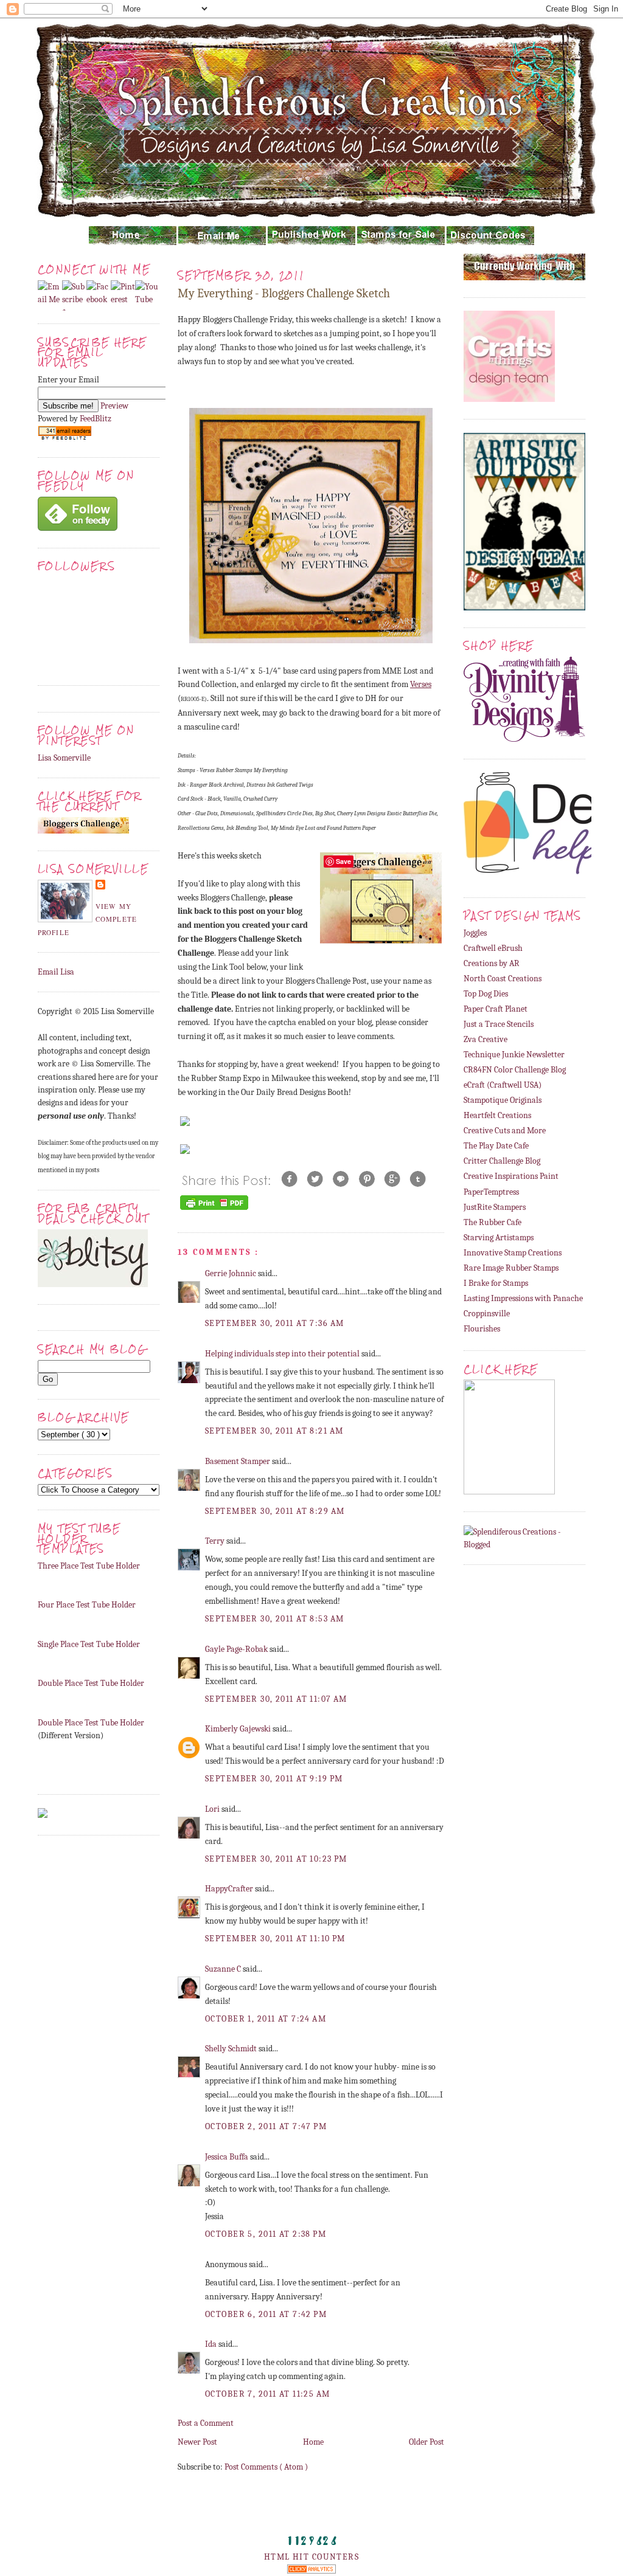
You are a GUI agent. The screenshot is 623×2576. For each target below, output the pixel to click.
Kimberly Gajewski (239, 1729)
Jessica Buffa (228, 2157)
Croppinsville (487, 1314)
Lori (213, 1809)
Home (313, 2442)
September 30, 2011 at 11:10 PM (275, 1939)
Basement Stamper (238, 1461)
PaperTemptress (491, 1192)
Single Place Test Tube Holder (89, 1644)
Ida (212, 2344)
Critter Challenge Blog (502, 1161)
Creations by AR (492, 963)
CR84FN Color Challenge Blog (515, 1070)
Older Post (426, 2442)
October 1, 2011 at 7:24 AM (266, 2019)
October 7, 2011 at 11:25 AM (268, 2394)
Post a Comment (206, 2423)
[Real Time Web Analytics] (311, 2571)
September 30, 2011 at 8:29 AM (275, 1511)
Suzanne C (224, 1969)
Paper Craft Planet (496, 1009)
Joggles (475, 933)
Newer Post (197, 2442)
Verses (421, 684)
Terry (216, 1541)
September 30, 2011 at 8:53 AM (274, 1619)
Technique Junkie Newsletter (514, 1055)
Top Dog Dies (486, 994)
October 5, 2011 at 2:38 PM (266, 2234)
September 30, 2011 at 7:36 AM (274, 1323)
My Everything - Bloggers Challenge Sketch (284, 293)
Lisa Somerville (64, 758)
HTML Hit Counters (311, 2557)
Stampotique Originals (503, 1100)
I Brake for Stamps (496, 1283)
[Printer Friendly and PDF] (214, 1210)
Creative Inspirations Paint (511, 1176)
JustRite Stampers (495, 1207)
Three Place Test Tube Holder (89, 1566)
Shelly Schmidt (232, 2049)
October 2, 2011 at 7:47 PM (266, 2126)
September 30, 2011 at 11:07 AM (276, 1699)
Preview (114, 406)
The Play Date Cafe (496, 1146)
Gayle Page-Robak (237, 1649)
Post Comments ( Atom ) (266, 2467)
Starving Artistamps (499, 1238)
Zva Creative (486, 1039)
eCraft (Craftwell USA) (503, 1085)
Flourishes (482, 1329)
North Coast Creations (503, 979)
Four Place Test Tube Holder (87, 1605)
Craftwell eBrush (493, 948)
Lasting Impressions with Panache (523, 1298)
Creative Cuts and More (505, 1131)
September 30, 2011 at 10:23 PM (276, 1859)
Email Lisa (56, 972)
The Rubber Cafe (492, 1222)
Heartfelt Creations (497, 1115)
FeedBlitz (96, 419)
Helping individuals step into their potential (283, 1354)
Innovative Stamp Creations (513, 1253)
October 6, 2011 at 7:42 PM (266, 2314)
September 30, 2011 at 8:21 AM (274, 1431)
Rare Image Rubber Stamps (511, 1268)
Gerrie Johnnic (231, 1273)
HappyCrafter (230, 1889)
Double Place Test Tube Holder (91, 1683)
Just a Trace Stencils (499, 1024)
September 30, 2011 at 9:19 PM (274, 1779)
